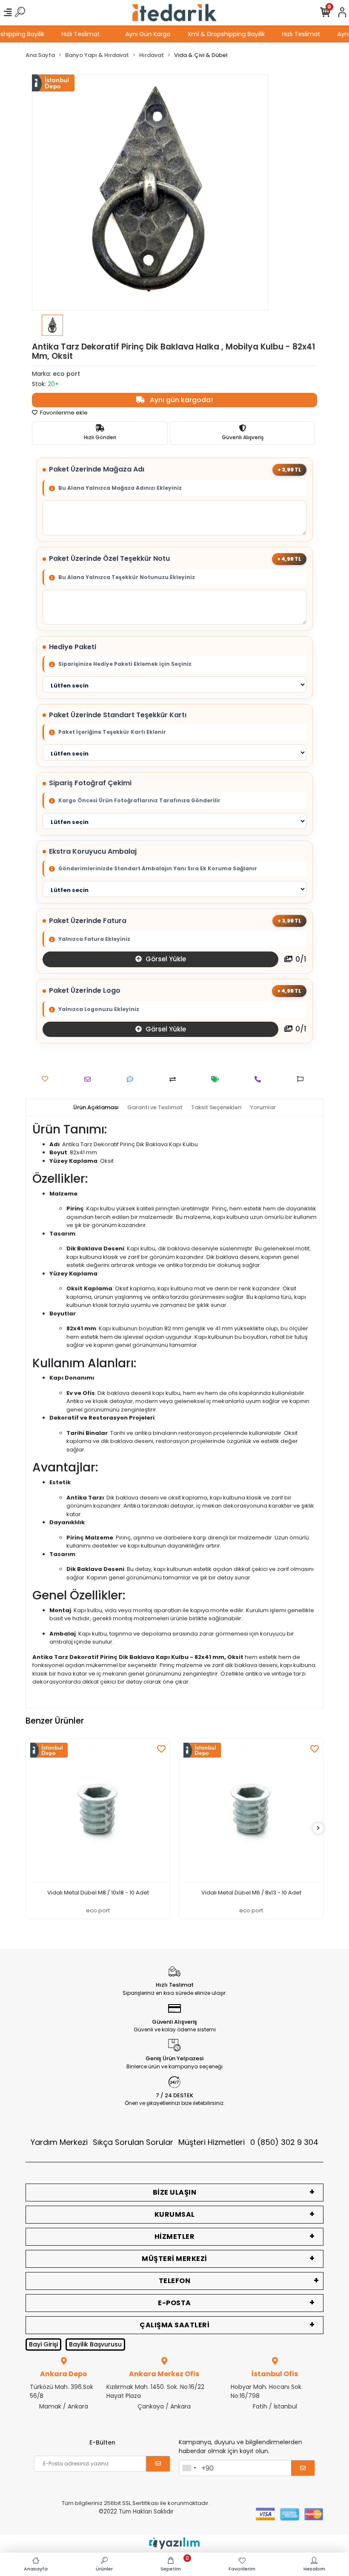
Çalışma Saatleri (174, 2325)
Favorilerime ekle (63, 413)
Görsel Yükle (165, 959)
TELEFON (175, 2281)
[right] (318, 1828)
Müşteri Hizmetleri (248, 2142)
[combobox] (189, 2468)
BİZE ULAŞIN (175, 2192)
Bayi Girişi (43, 2344)
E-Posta (174, 2303)
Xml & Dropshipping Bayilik (237, 34)
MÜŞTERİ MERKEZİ (174, 2259)
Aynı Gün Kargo (159, 34)
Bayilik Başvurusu (95, 2344)
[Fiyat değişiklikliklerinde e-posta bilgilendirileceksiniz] (217, 1079)
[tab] (96, 1108)
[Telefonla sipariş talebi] (260, 1079)
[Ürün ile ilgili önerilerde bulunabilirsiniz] (302, 1079)
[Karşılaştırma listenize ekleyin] (175, 1079)
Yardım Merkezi (59, 2142)
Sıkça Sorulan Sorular (133, 2142)
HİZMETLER (175, 2237)
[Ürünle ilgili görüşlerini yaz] (132, 1079)
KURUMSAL (175, 2214)
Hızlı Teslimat (92, 34)
